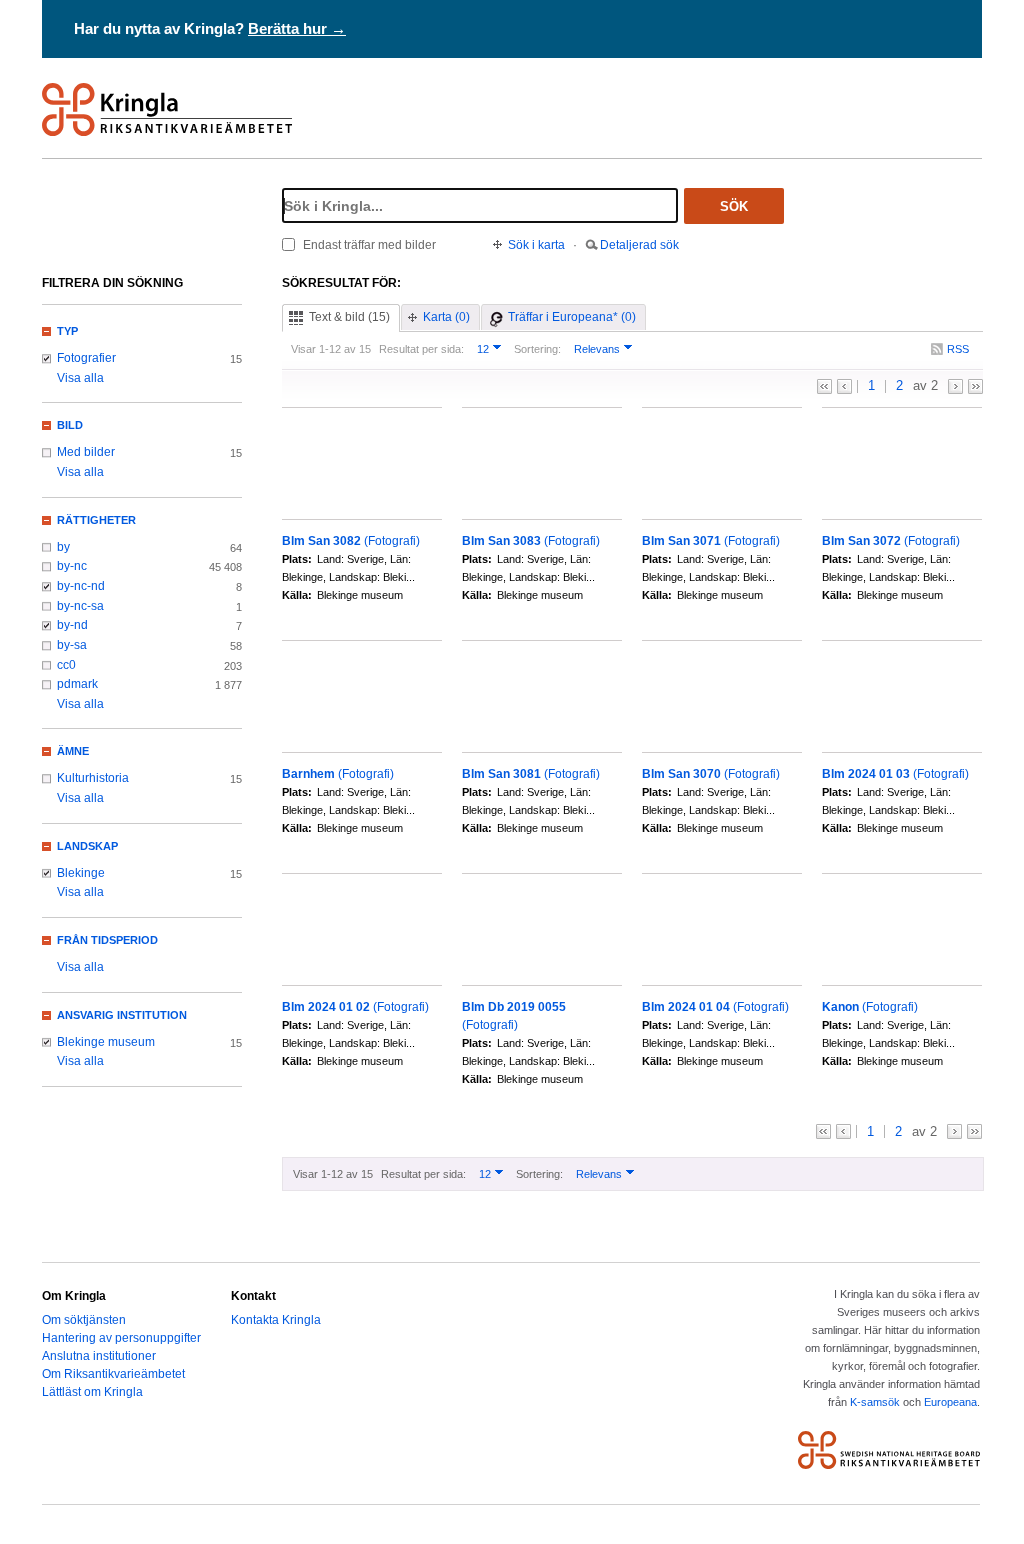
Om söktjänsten (84, 1320)
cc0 (66, 665)
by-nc (72, 566)
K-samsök (875, 1402)
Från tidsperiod (107, 940)
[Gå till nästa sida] (955, 386)
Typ (67, 331)
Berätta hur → (297, 28)
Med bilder (86, 452)
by (63, 547)
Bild (70, 425)
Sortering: (537, 349)
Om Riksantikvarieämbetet (113, 1374)
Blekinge (81, 873)
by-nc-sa (80, 606)
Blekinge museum (106, 1042)
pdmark (77, 684)
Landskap (87, 846)
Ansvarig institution (122, 1015)
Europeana (950, 1402)
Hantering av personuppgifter (121, 1338)
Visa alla (80, 378)
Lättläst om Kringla (92, 1392)
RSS (958, 349)
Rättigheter (96, 520)
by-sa (72, 645)
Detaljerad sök (639, 245)
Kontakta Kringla (276, 1320)
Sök (734, 206)
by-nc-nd (81, 586)
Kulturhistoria (93, 778)
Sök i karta (536, 245)
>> (975, 386)
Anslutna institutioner (99, 1356)
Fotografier (86, 358)
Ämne (73, 751)
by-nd (72, 625)
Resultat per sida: (421, 349)
